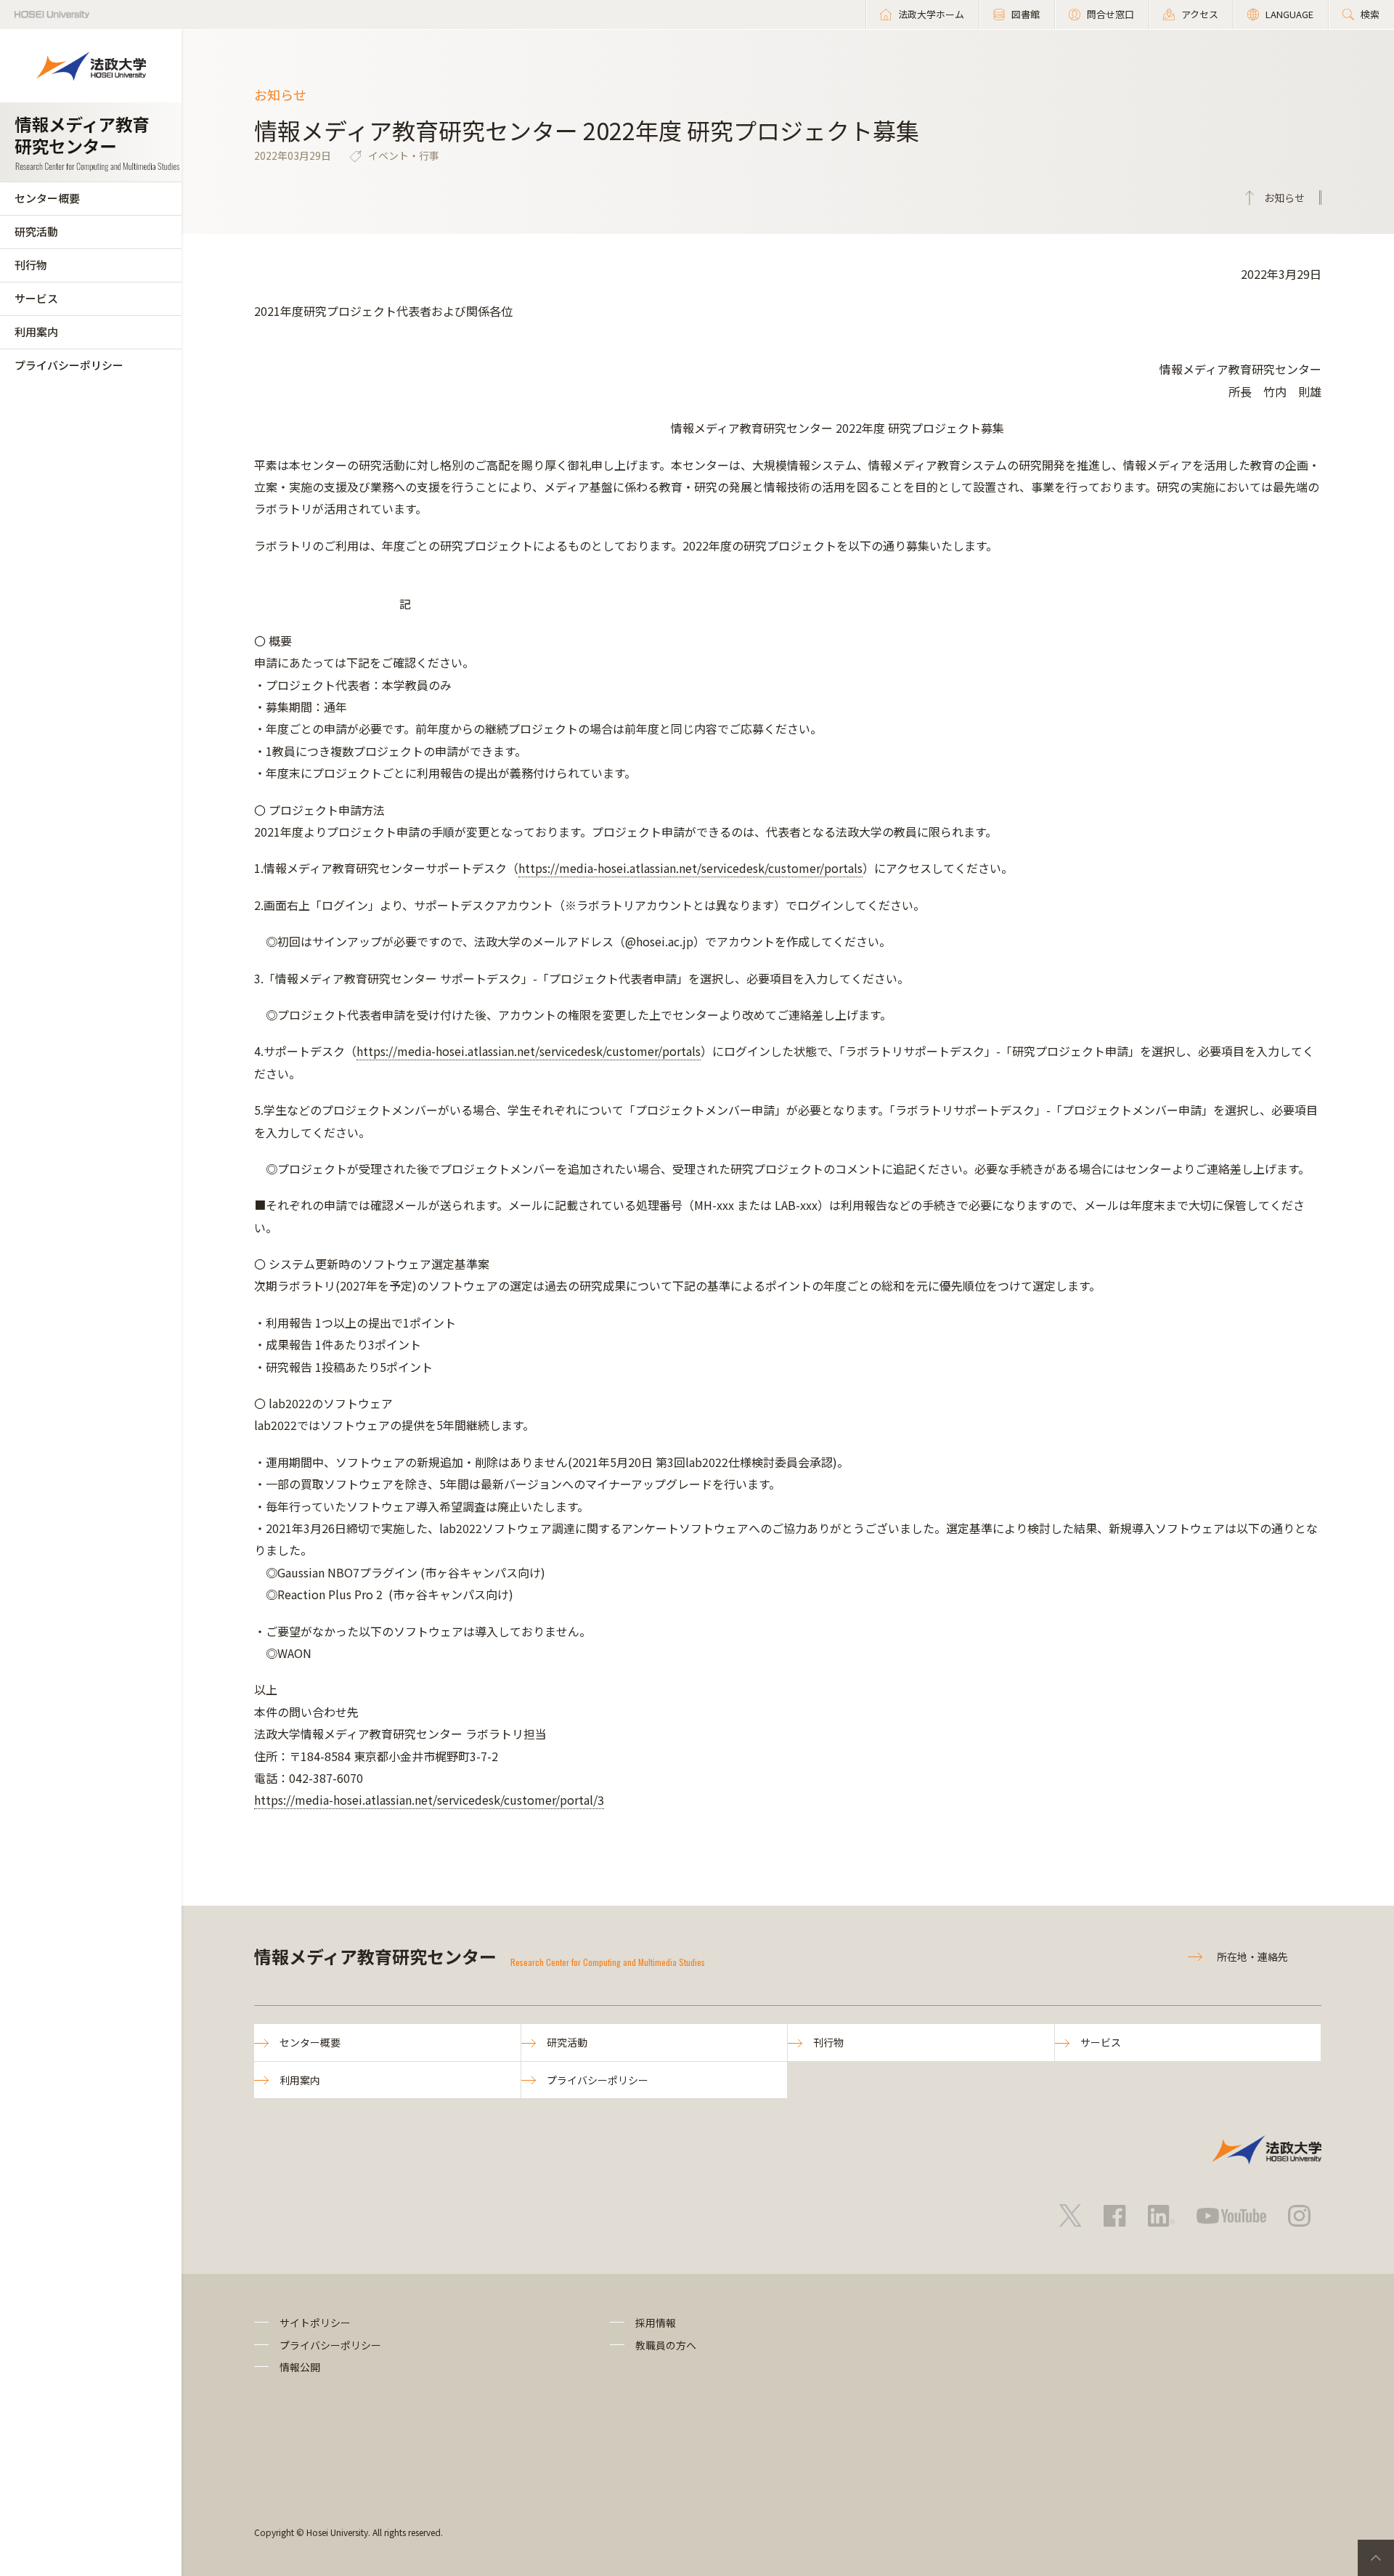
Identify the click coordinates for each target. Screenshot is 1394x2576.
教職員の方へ (666, 2345)
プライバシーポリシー (69, 365)
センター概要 (47, 198)
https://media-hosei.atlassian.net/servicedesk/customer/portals (690, 868)
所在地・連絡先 (1252, 1957)
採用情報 (656, 2323)
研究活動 (36, 231)
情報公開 (300, 2367)
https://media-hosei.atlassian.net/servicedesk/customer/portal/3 (429, 1800)
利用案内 (36, 332)
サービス (36, 298)
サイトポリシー (315, 2323)
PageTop (1376, 2558)
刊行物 (31, 265)
